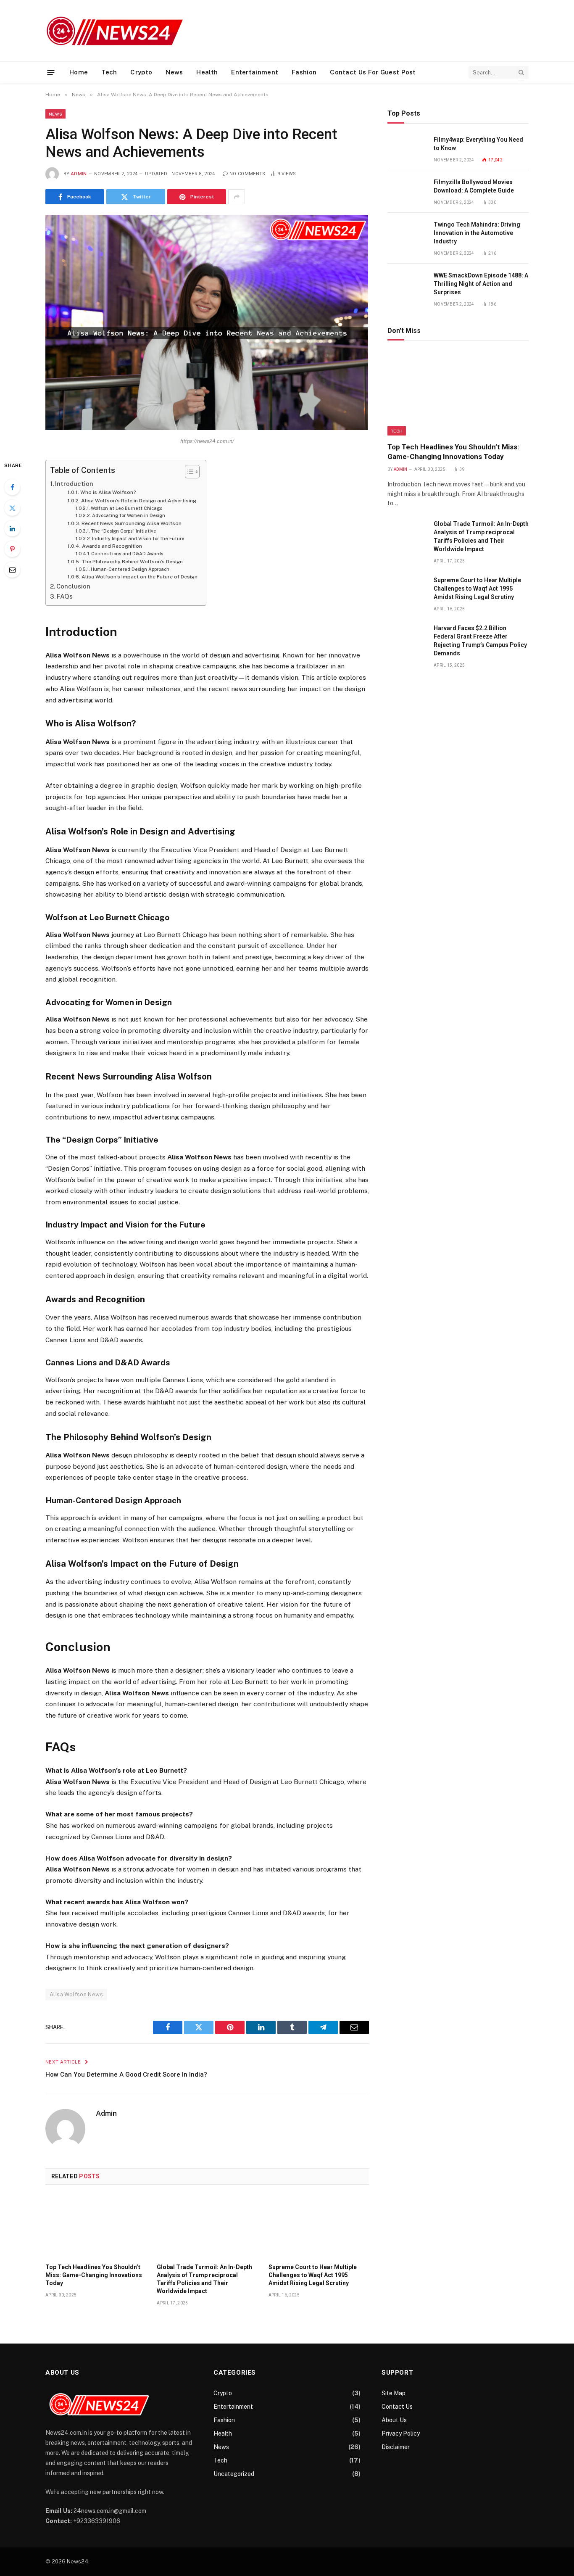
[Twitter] (12, 508)
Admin (79, 174)
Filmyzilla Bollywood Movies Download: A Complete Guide (474, 186)
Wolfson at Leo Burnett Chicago (126, 508)
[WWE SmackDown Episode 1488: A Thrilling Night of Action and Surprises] (407, 285)
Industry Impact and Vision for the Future (138, 538)
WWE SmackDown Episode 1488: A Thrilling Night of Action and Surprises (481, 284)
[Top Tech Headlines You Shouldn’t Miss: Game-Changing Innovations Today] (96, 2227)
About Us (394, 2420)
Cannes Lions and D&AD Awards (127, 554)
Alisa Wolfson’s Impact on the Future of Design (139, 577)
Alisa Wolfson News (76, 1994)
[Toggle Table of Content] (188, 472)
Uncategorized (234, 2474)
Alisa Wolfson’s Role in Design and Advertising (138, 501)
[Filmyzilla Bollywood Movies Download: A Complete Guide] (407, 191)
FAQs (65, 596)
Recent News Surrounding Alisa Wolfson (131, 523)
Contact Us (397, 2407)
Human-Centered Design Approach (130, 569)
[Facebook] (12, 487)
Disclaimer (396, 2447)
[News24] (116, 31)
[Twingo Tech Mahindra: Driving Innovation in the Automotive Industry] (407, 234)
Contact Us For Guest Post (373, 72)
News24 (78, 2561)
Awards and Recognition (112, 546)
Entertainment (255, 72)
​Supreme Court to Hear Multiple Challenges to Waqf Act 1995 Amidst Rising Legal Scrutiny (313, 2275)
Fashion (304, 72)
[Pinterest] (12, 549)
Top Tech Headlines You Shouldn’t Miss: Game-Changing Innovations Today (94, 2275)
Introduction (74, 484)
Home (79, 72)
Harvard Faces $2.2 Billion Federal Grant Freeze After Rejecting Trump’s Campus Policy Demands (480, 641)
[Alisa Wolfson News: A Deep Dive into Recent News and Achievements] (207, 428)
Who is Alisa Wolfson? (108, 492)
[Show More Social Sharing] (237, 197)
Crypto (141, 72)
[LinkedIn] (12, 528)
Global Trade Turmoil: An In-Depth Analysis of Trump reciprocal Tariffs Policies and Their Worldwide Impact (204, 2279)
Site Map (394, 2393)
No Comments (248, 174)
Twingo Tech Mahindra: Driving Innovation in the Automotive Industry (477, 233)
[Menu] (51, 72)
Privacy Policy (401, 2433)
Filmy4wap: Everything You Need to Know (478, 144)
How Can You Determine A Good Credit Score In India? (126, 2075)
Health (207, 72)
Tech (109, 72)
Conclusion (73, 586)
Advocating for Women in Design (129, 515)
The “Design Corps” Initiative (124, 531)
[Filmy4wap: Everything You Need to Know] (407, 149)
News (174, 72)
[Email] (12, 570)
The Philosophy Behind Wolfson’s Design (132, 562)
